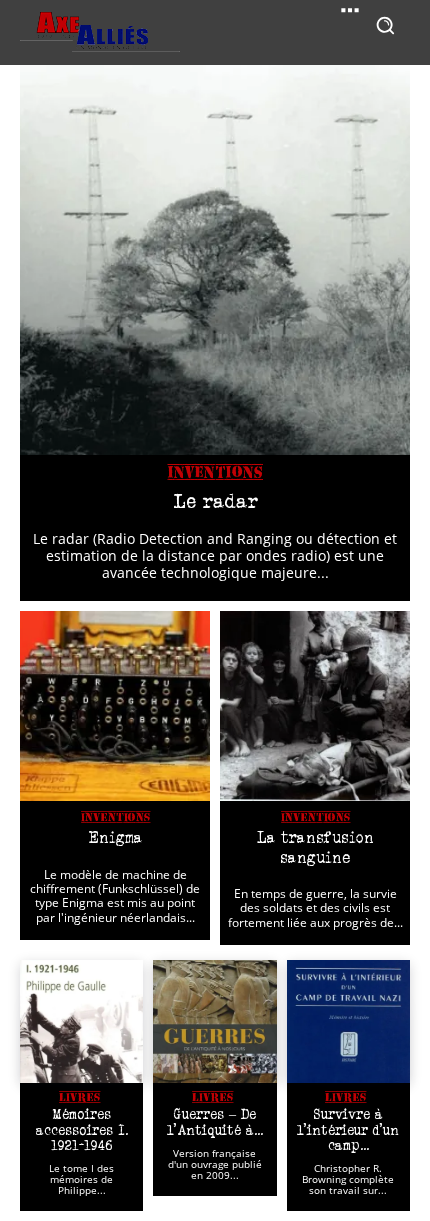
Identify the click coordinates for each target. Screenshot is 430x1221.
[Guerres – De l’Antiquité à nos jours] (214, 1021)
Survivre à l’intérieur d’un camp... (348, 1129)
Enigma (115, 837)
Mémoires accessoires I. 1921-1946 (82, 1129)
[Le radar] (215, 260)
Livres (79, 1097)
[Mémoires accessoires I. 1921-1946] (81, 1021)
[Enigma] (115, 706)
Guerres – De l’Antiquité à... (215, 1121)
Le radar (215, 501)
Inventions (215, 473)
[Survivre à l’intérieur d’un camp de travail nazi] (348, 1021)
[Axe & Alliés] (100, 32)
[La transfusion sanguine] (315, 706)
